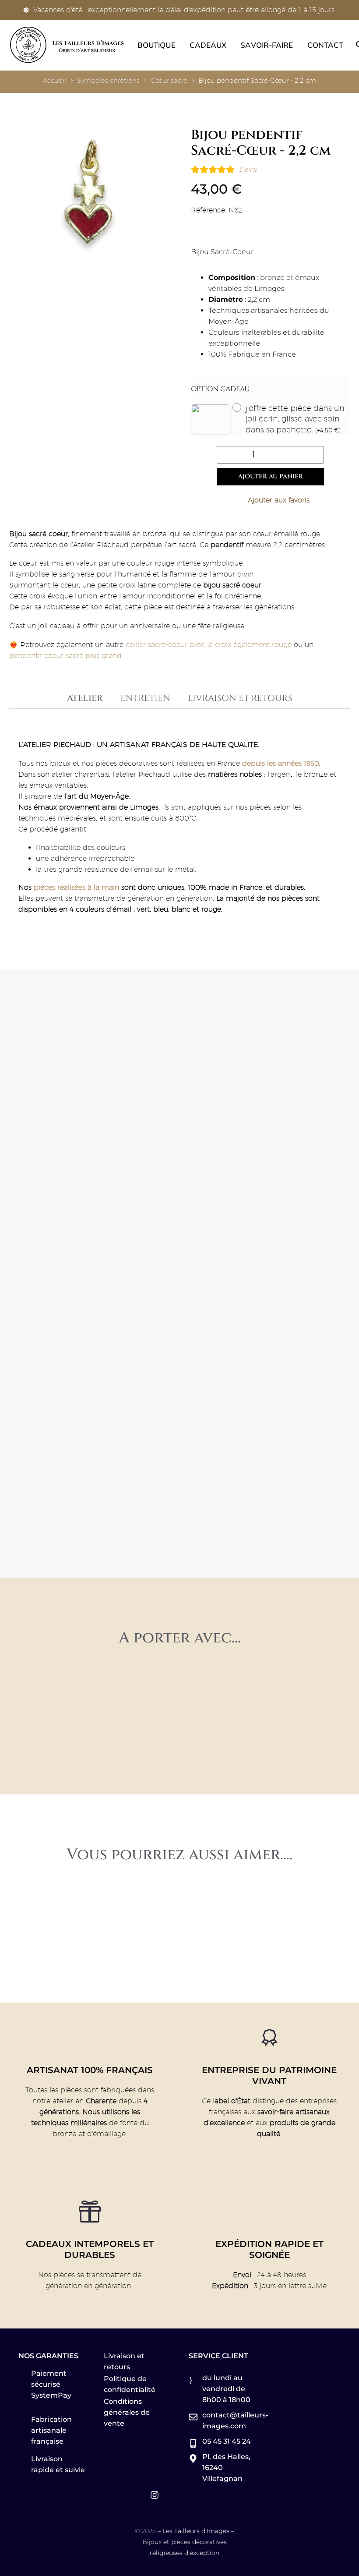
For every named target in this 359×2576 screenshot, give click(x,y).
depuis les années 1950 (281, 763)
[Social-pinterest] (137, 2495)
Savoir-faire (267, 45)
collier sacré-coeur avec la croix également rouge (209, 645)
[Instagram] (155, 2495)
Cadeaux (208, 45)
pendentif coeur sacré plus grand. (66, 656)
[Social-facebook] (120, 2495)
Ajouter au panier (271, 476)
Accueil (55, 80)
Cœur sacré (169, 80)
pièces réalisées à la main (76, 887)
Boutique (157, 45)
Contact (326, 45)
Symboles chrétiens (108, 80)
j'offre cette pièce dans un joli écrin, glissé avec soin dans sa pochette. (295, 419)
